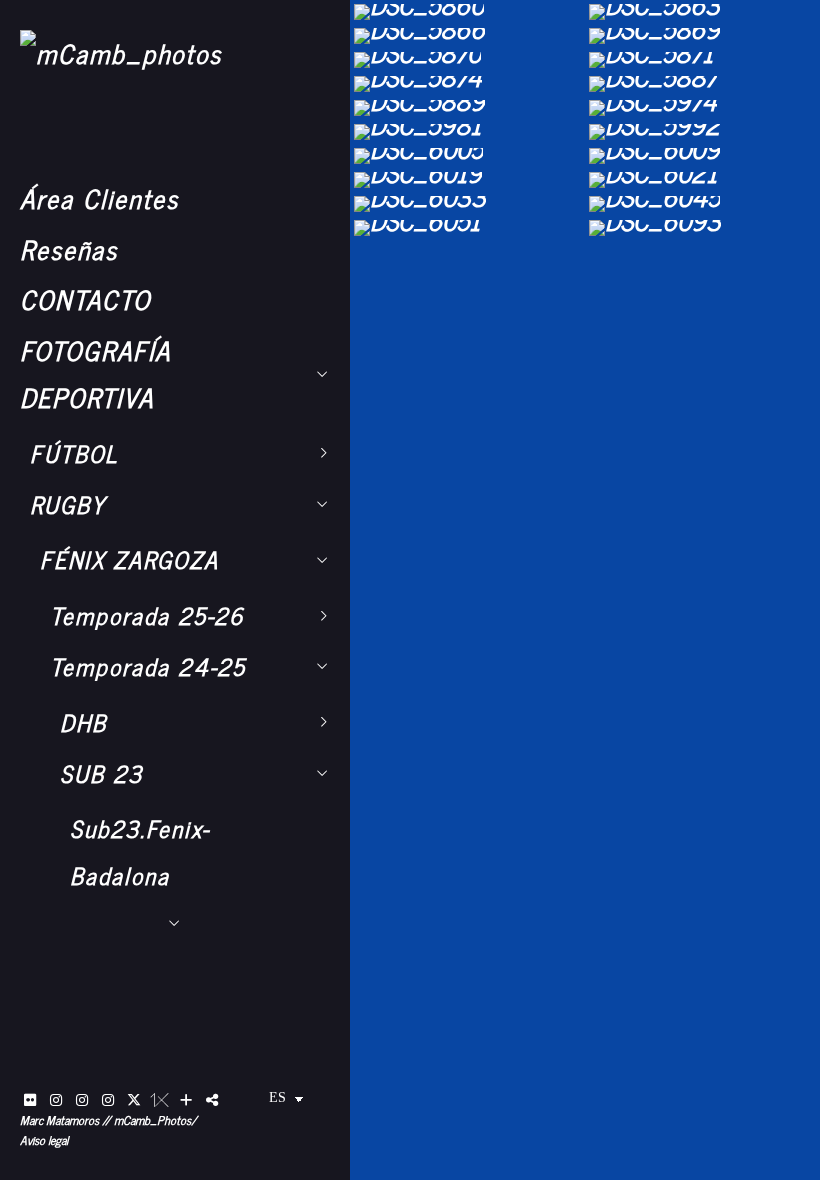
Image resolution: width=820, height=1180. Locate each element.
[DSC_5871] (702, 60)
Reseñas (69, 248)
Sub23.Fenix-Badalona (140, 851)
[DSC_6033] (467, 204)
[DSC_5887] (702, 84)
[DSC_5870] (467, 60)
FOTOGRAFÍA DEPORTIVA (95, 373)
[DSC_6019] (467, 180)
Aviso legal (44, 1140)
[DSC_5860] (467, 12)
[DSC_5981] (467, 132)
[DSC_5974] (702, 108)
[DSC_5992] (702, 132)
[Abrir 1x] (160, 1100)
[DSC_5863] (702, 12)
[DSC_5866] (467, 36)
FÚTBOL (74, 453)
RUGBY (68, 504)
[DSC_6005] (467, 156)
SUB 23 (101, 773)
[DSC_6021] (702, 180)
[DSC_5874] (467, 84)
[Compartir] (212, 1100)
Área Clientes (99, 197)
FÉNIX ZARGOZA (129, 559)
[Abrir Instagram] (56, 1100)
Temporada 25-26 (147, 615)
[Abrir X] (134, 1100)
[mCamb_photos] (121, 52)
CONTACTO (85, 298)
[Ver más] (186, 1100)
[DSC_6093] (702, 228)
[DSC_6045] (702, 204)
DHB (83, 722)
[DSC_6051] (467, 228)
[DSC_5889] (467, 108)
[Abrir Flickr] (30, 1100)
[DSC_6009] (702, 156)
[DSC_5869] (702, 36)
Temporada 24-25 (148, 666)
